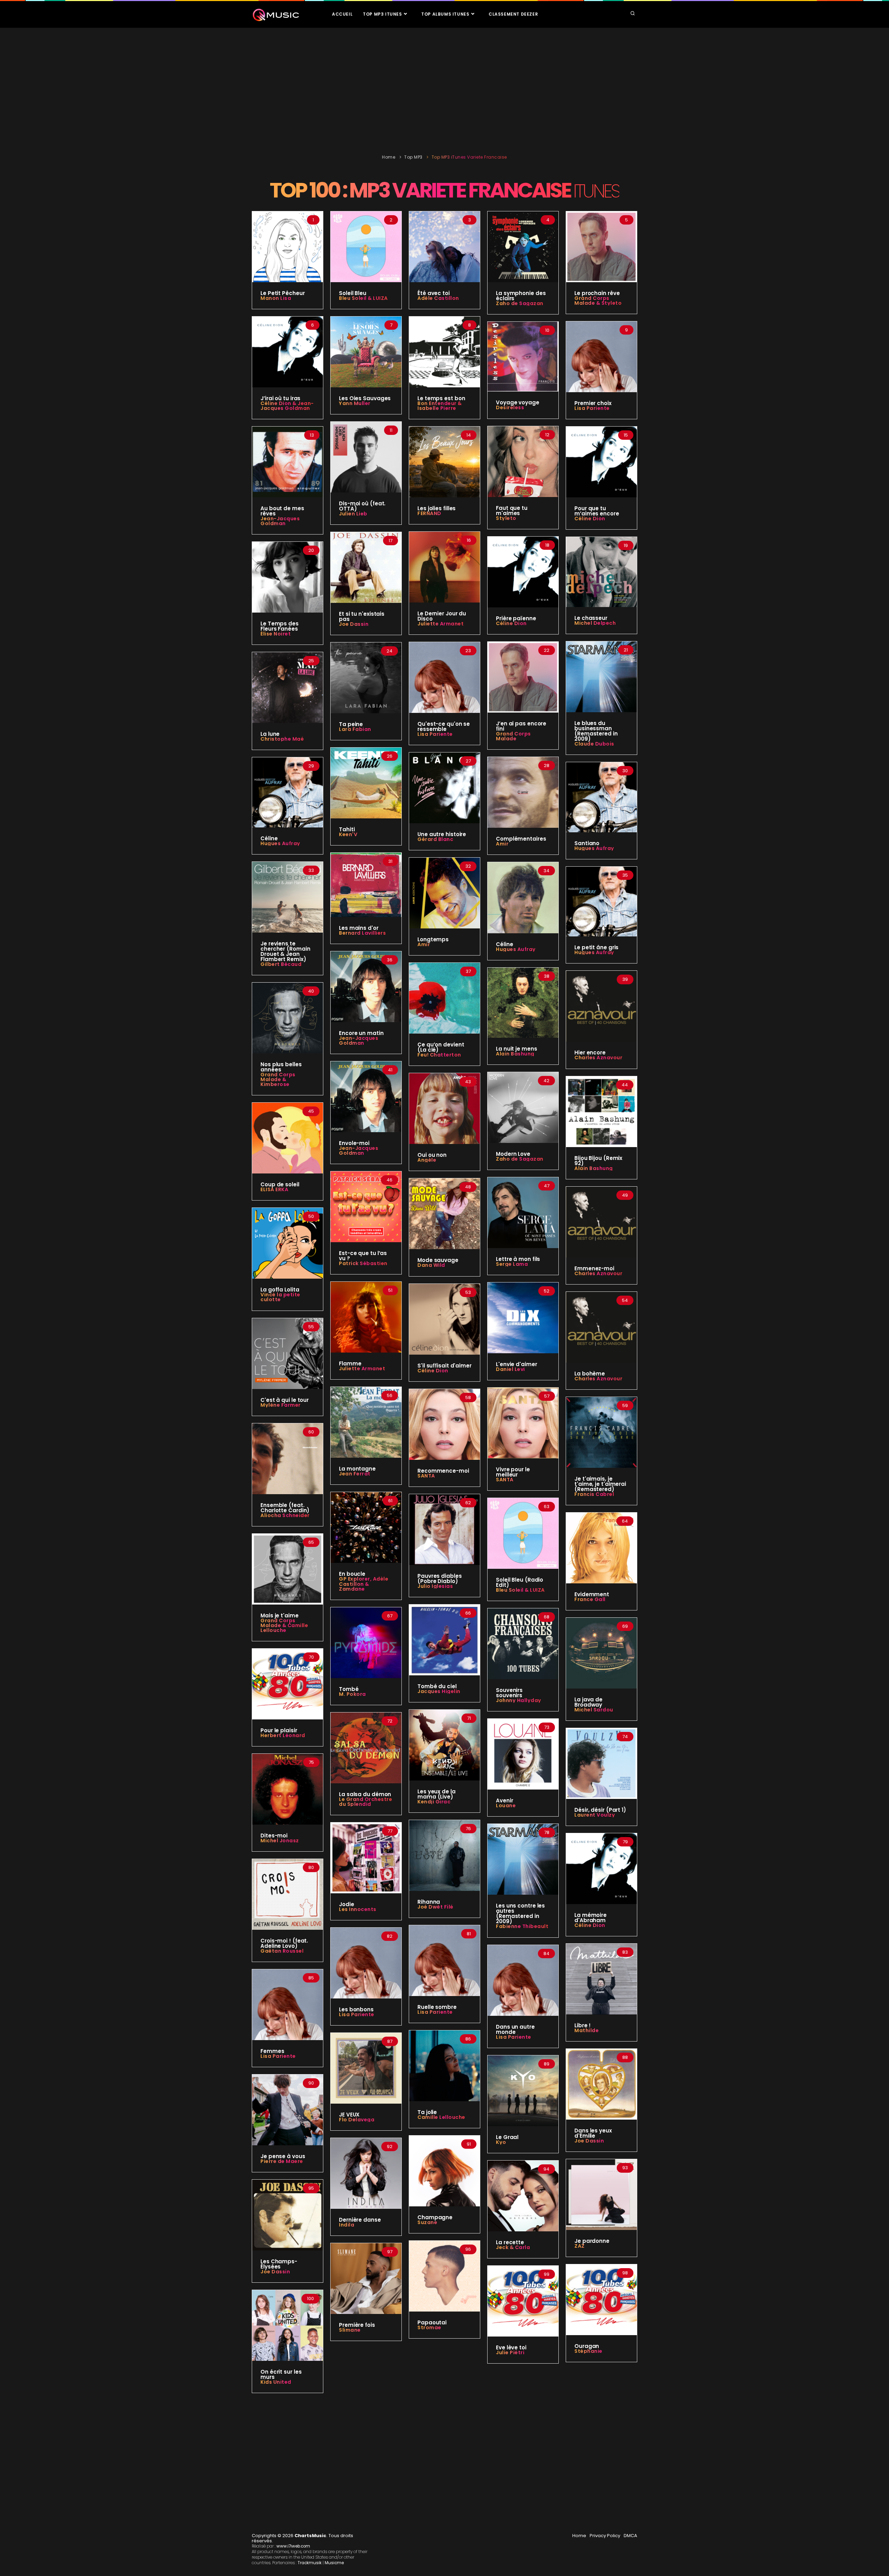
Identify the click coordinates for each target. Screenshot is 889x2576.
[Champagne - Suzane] (444, 2171)
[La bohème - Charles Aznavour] (601, 1327)
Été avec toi (434, 293)
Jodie (347, 1904)
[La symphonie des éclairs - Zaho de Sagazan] (523, 246)
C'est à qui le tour (285, 1400)
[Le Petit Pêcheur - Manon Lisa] (288, 246)
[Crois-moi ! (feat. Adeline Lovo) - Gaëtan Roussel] (288, 1894)
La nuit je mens (517, 1049)
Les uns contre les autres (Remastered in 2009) (520, 1913)
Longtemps (433, 939)
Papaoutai (432, 2322)
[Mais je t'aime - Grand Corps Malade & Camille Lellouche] (288, 1569)
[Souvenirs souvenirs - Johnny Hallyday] (523, 1643)
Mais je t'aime (280, 1615)
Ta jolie (427, 2112)
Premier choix (593, 403)
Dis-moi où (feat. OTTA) (362, 506)
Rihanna (429, 1902)
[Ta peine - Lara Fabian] (366, 677)
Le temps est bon (441, 398)
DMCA (630, 2536)
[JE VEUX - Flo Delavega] (366, 2068)
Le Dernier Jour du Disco (442, 616)
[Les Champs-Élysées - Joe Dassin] (288, 2215)
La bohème (590, 1374)
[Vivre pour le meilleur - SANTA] (523, 1423)
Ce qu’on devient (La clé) (441, 1047)
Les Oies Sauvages (365, 398)
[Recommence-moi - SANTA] (444, 1424)
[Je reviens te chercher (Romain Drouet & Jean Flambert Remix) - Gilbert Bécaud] (288, 897)
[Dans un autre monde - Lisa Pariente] (523, 1980)
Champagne (435, 2217)
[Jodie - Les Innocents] (366, 1858)
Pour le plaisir (279, 1730)
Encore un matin (361, 1033)
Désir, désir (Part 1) (600, 1810)
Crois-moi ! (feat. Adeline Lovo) (284, 1943)
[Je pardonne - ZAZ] (601, 2194)
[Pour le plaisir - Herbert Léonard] (288, 1684)
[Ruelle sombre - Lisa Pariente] (444, 1960)
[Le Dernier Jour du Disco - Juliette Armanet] (444, 567)
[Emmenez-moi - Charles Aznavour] (601, 1221)
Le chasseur (591, 618)
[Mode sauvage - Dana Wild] (444, 1213)
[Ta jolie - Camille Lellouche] (444, 2065)
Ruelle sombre (437, 2007)
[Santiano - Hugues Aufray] (601, 797)
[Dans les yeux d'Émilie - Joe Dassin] (601, 2084)
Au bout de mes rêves (282, 511)
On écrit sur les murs (281, 2374)
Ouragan (587, 2346)
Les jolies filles (437, 508)
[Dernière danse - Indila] (366, 2173)
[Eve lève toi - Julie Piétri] (523, 2301)
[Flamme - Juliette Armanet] (366, 1317)
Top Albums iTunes (446, 14)
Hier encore (590, 1053)
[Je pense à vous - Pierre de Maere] (288, 2110)
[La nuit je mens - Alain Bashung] (523, 1002)
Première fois (357, 2325)
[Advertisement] (444, 89)
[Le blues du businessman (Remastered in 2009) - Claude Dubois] (601, 676)
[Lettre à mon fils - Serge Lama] (523, 1212)
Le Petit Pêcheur (283, 293)
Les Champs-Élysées (279, 2264)
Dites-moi (274, 1836)
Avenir (504, 1800)
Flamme (350, 1363)
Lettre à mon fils (518, 1259)
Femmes (272, 2051)
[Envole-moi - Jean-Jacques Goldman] (366, 1096)
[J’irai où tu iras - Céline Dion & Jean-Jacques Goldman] (288, 352)
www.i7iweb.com (293, 2546)
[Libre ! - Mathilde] (601, 1979)
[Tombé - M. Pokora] (366, 1642)
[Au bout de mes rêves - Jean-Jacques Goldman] (288, 462)
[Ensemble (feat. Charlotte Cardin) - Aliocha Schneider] (288, 1458)
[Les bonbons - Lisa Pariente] (366, 1963)
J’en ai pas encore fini (521, 726)
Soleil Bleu (353, 293)
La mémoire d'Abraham (591, 1918)
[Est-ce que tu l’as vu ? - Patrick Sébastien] (366, 1206)
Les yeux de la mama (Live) (437, 1794)
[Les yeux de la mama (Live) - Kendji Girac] (444, 1745)
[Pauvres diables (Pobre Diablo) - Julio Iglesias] (444, 1529)
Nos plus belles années (281, 1067)
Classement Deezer (513, 14)
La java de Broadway (588, 1702)
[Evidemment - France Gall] (601, 1548)
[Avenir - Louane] (523, 1754)
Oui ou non (432, 1155)
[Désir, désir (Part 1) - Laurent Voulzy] (601, 1763)
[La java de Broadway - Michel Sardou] (601, 1653)
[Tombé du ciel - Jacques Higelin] (444, 1640)
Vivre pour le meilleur (513, 1472)
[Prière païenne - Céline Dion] (523, 571)
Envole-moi (354, 1143)
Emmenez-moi (594, 1268)
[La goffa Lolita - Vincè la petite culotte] (288, 1243)
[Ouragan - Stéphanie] (601, 2299)
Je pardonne (592, 2241)
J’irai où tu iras (280, 398)
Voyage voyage (518, 402)
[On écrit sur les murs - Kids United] (288, 2325)
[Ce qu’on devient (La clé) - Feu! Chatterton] (444, 998)
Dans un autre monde (515, 2029)
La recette (510, 2242)
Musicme (334, 2563)
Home (389, 157)
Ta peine (351, 724)
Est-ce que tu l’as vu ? (363, 1256)
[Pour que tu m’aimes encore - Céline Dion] (601, 462)
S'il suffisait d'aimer (444, 1366)
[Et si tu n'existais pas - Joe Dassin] (366, 567)
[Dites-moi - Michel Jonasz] (288, 1789)
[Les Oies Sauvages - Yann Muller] (366, 352)
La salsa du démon (365, 1794)
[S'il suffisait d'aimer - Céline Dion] (444, 1319)
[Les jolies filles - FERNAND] (444, 462)
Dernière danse (360, 2220)
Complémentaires (521, 839)
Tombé (349, 1689)
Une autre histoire (442, 834)
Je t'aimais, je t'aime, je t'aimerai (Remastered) (600, 1484)
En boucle (352, 1574)
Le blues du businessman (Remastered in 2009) (596, 731)
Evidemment (592, 1594)
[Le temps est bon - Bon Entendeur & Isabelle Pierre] (444, 352)
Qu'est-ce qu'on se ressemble (444, 726)
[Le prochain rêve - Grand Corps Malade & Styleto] (601, 246)
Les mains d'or (359, 928)
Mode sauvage (438, 1260)
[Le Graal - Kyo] (523, 2090)
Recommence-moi (443, 1471)
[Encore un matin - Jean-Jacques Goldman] (366, 986)
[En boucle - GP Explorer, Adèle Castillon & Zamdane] (366, 1527)
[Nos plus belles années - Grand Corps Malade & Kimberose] (288, 1018)
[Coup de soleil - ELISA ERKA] (288, 1138)
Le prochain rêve (597, 293)
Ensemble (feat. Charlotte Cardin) (285, 1508)
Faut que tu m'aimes (512, 511)
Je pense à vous (283, 2156)
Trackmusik (310, 2563)
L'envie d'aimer (517, 1364)
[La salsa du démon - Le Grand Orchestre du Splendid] (366, 1748)
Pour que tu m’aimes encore (597, 511)
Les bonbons (356, 2009)
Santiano (587, 843)
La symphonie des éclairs (521, 296)
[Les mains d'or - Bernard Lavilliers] (366, 884)
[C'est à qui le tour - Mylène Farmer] (288, 1353)
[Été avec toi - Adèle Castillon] (444, 246)
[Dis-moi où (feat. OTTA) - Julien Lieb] (366, 457)
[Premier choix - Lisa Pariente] (601, 356)
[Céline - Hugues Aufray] (288, 792)
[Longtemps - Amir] (444, 893)
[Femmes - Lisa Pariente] (288, 2004)
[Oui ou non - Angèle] (444, 1108)
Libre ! (583, 2025)
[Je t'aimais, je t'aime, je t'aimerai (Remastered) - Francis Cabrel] (601, 1432)
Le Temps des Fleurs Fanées (280, 626)
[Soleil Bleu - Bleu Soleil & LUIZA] (366, 246)
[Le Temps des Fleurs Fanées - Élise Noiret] (288, 577)
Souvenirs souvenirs (509, 1693)
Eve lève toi (511, 2347)
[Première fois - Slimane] (366, 2278)
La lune (270, 734)
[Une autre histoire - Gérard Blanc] (444, 788)
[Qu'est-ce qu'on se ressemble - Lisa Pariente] (444, 677)
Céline (269, 838)
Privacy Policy (605, 2536)
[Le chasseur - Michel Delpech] (601, 572)
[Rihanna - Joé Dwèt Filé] (444, 1855)
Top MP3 (413, 157)
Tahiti (347, 829)
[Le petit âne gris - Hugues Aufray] (601, 901)
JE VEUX (349, 2115)
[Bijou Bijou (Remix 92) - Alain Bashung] (601, 1111)
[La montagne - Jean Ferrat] (366, 1422)
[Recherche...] (633, 14)
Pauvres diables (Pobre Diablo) (440, 1579)
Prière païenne (516, 618)
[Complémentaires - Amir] (523, 792)
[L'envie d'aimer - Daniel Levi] (523, 1318)
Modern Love (513, 1154)
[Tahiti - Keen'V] (366, 783)
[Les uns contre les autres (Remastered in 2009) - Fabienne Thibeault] (523, 1859)
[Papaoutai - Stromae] (444, 2276)
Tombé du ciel (437, 1686)
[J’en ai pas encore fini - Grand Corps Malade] (523, 677)
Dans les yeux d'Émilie (593, 2133)
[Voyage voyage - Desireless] (523, 356)
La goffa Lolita (280, 1290)
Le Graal (507, 2137)
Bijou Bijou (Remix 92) (598, 1161)
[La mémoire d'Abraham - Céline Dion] (601, 1868)
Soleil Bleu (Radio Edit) (520, 1582)
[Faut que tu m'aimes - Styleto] (523, 461)
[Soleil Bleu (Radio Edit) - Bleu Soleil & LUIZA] (523, 1533)
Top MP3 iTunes (383, 14)
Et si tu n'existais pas (362, 616)
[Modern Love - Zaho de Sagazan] (523, 1107)
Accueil (342, 14)
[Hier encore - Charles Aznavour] (601, 1006)
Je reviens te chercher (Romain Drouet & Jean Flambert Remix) (285, 951)
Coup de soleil (280, 1184)
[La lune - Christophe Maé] (288, 687)
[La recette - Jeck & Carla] (523, 2196)
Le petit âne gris (596, 947)
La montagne (357, 1469)
